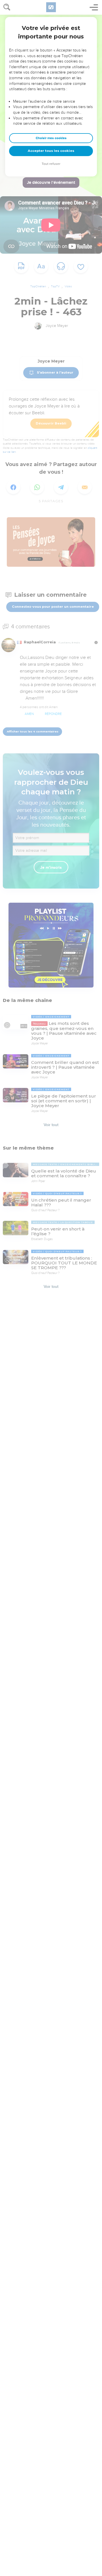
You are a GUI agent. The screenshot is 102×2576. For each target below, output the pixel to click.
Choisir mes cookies (51, 138)
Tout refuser (51, 164)
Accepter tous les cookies (51, 151)
